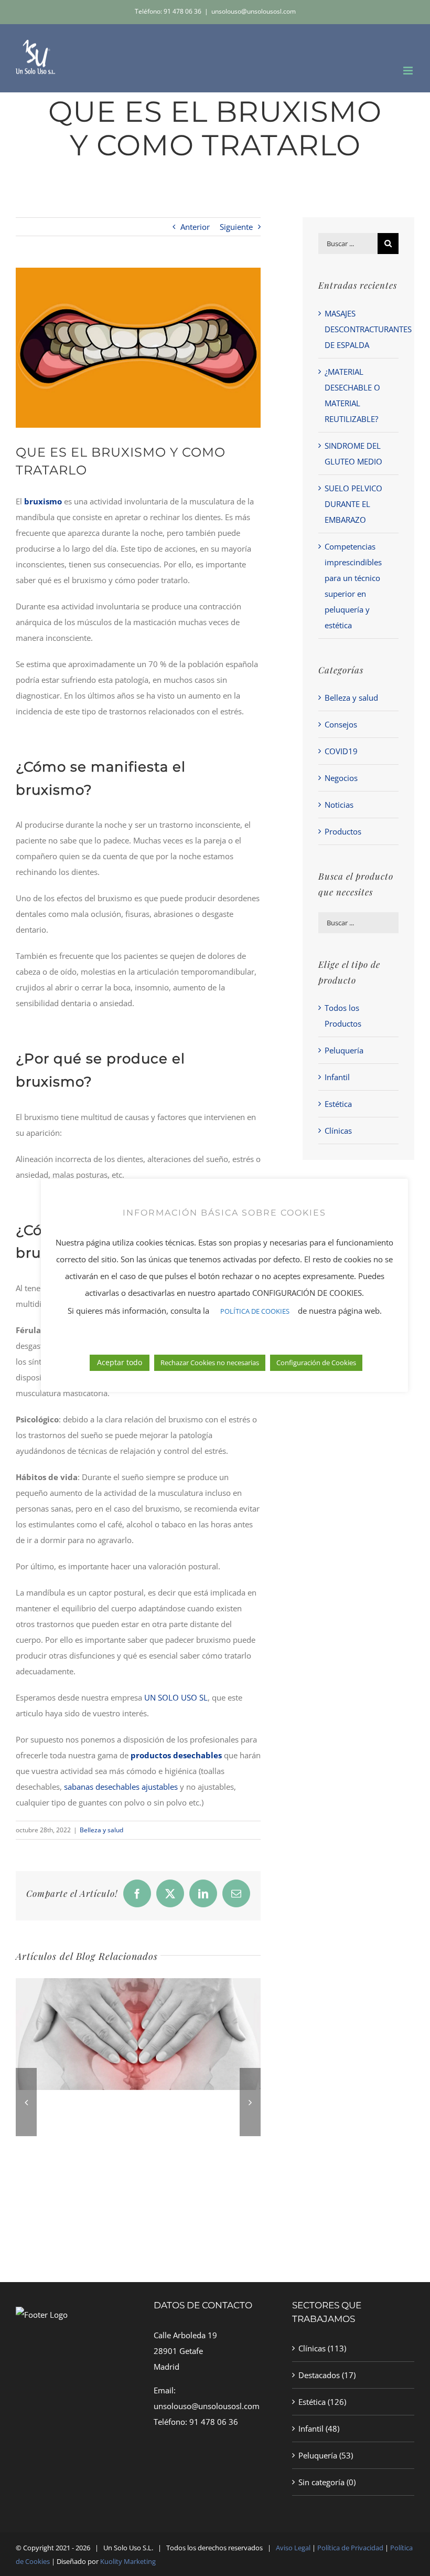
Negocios (341, 778)
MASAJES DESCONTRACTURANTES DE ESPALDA (368, 329)
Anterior (195, 227)
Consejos (341, 724)
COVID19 (341, 751)
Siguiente (236, 227)
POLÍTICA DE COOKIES (255, 1311)
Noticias (339, 805)
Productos (343, 831)
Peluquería (344, 1050)
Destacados (319, 2375)
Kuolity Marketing (128, 2561)
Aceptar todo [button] (120, 1362)
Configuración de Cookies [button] (316, 1363)
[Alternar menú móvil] (409, 71)
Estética (338, 1104)
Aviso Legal (293, 2548)
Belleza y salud (101, 1830)
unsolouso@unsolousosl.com (254, 11)
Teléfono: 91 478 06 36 (168, 11)
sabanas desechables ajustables (121, 1787)
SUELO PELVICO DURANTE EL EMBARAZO (353, 504)
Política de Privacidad (351, 2548)
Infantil (337, 1077)
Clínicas (338, 1131)
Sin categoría (321, 2482)
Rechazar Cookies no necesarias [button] (210, 1363)
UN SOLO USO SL (176, 1697)
